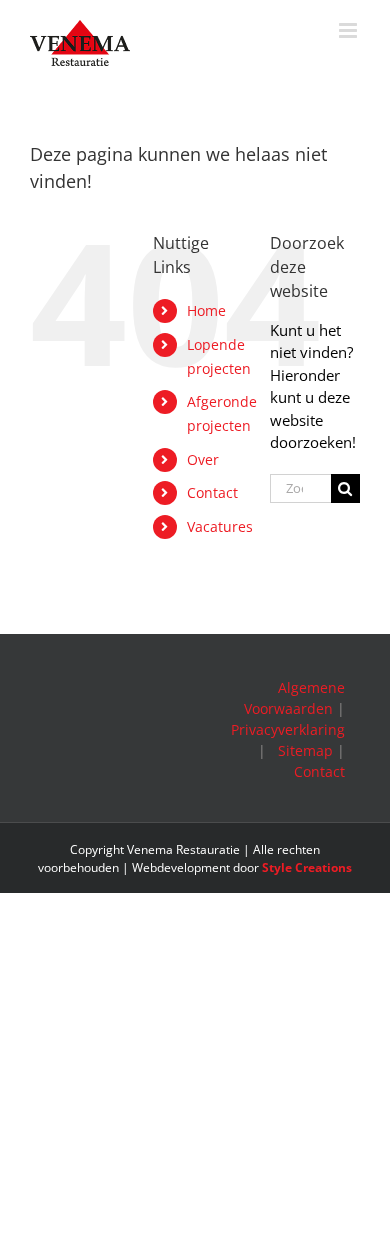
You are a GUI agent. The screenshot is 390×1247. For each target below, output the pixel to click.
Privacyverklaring (288, 729)
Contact (212, 492)
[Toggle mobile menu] (349, 30)
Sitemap (305, 750)
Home (206, 310)
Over (203, 459)
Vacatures (220, 526)
